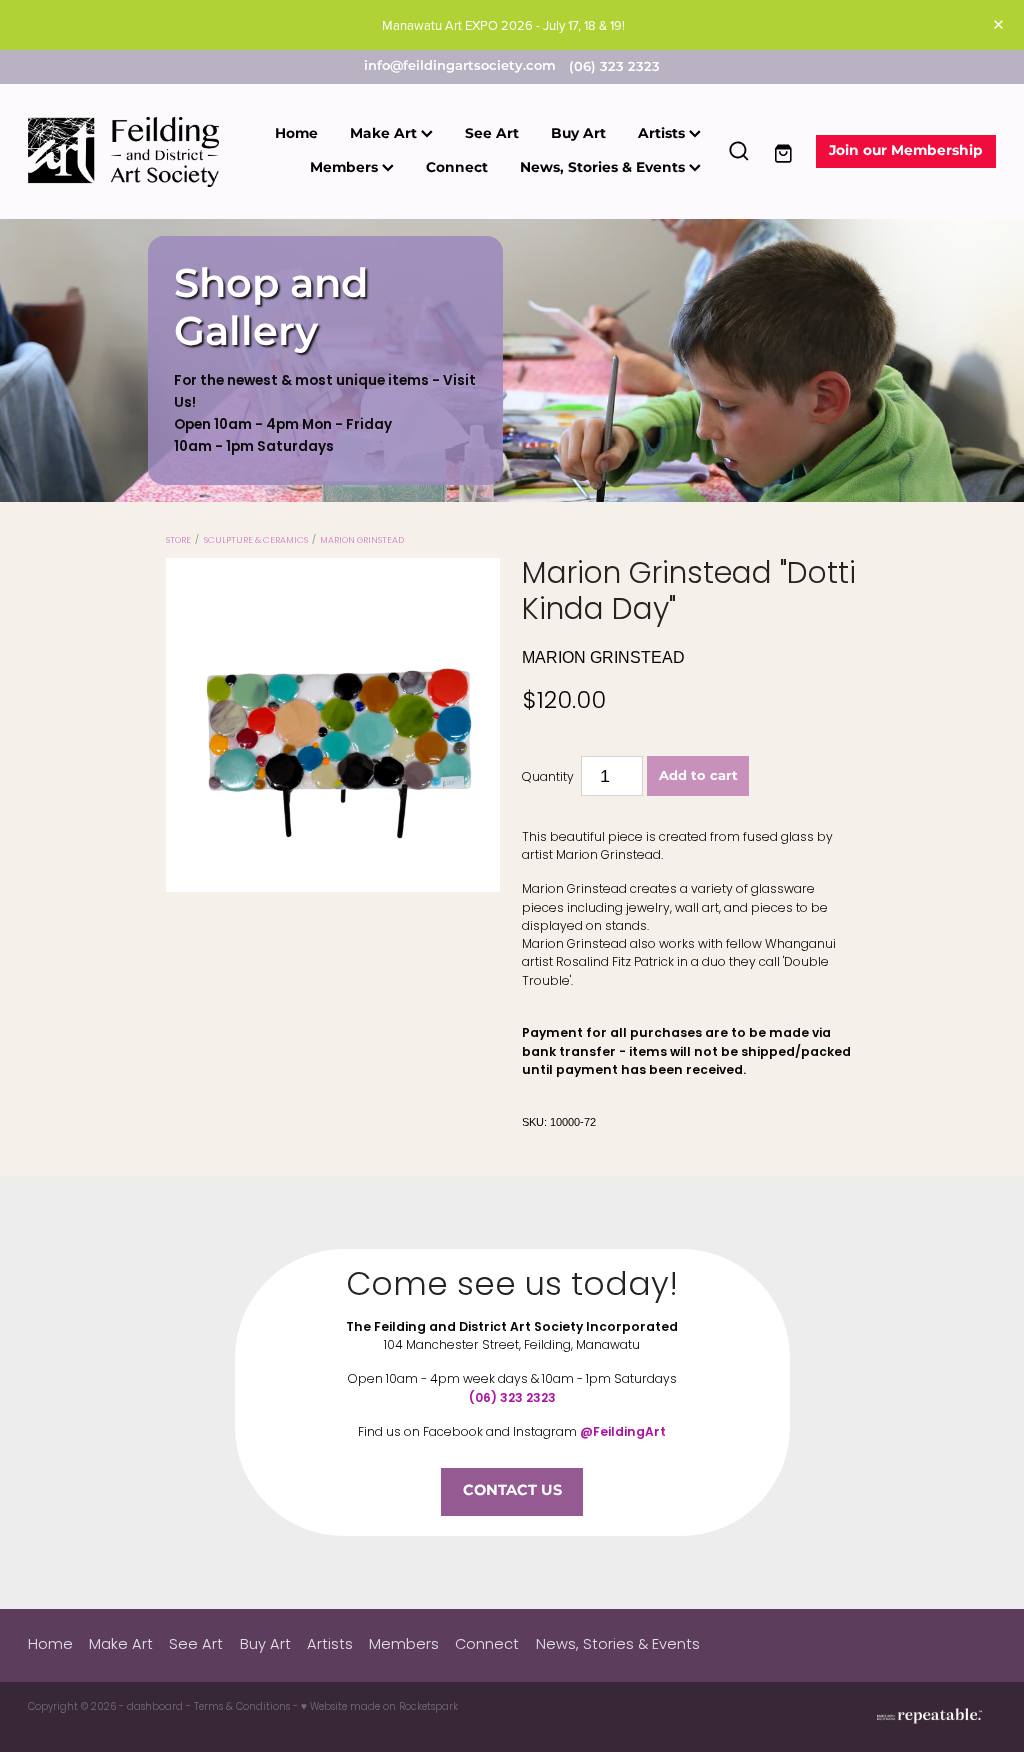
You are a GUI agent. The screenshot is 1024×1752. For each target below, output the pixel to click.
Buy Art (578, 134)
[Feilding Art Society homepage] (125, 152)
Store (178, 541)
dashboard (155, 1707)
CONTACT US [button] (512, 1491)
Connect (457, 168)
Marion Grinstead (362, 541)
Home (296, 134)
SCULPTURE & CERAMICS (256, 541)
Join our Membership (906, 151)
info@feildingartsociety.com (460, 67)
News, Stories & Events (604, 168)
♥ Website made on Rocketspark (379, 1707)
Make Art (385, 134)
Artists (663, 134)
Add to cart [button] (698, 776)
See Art (492, 134)
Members (346, 168)
